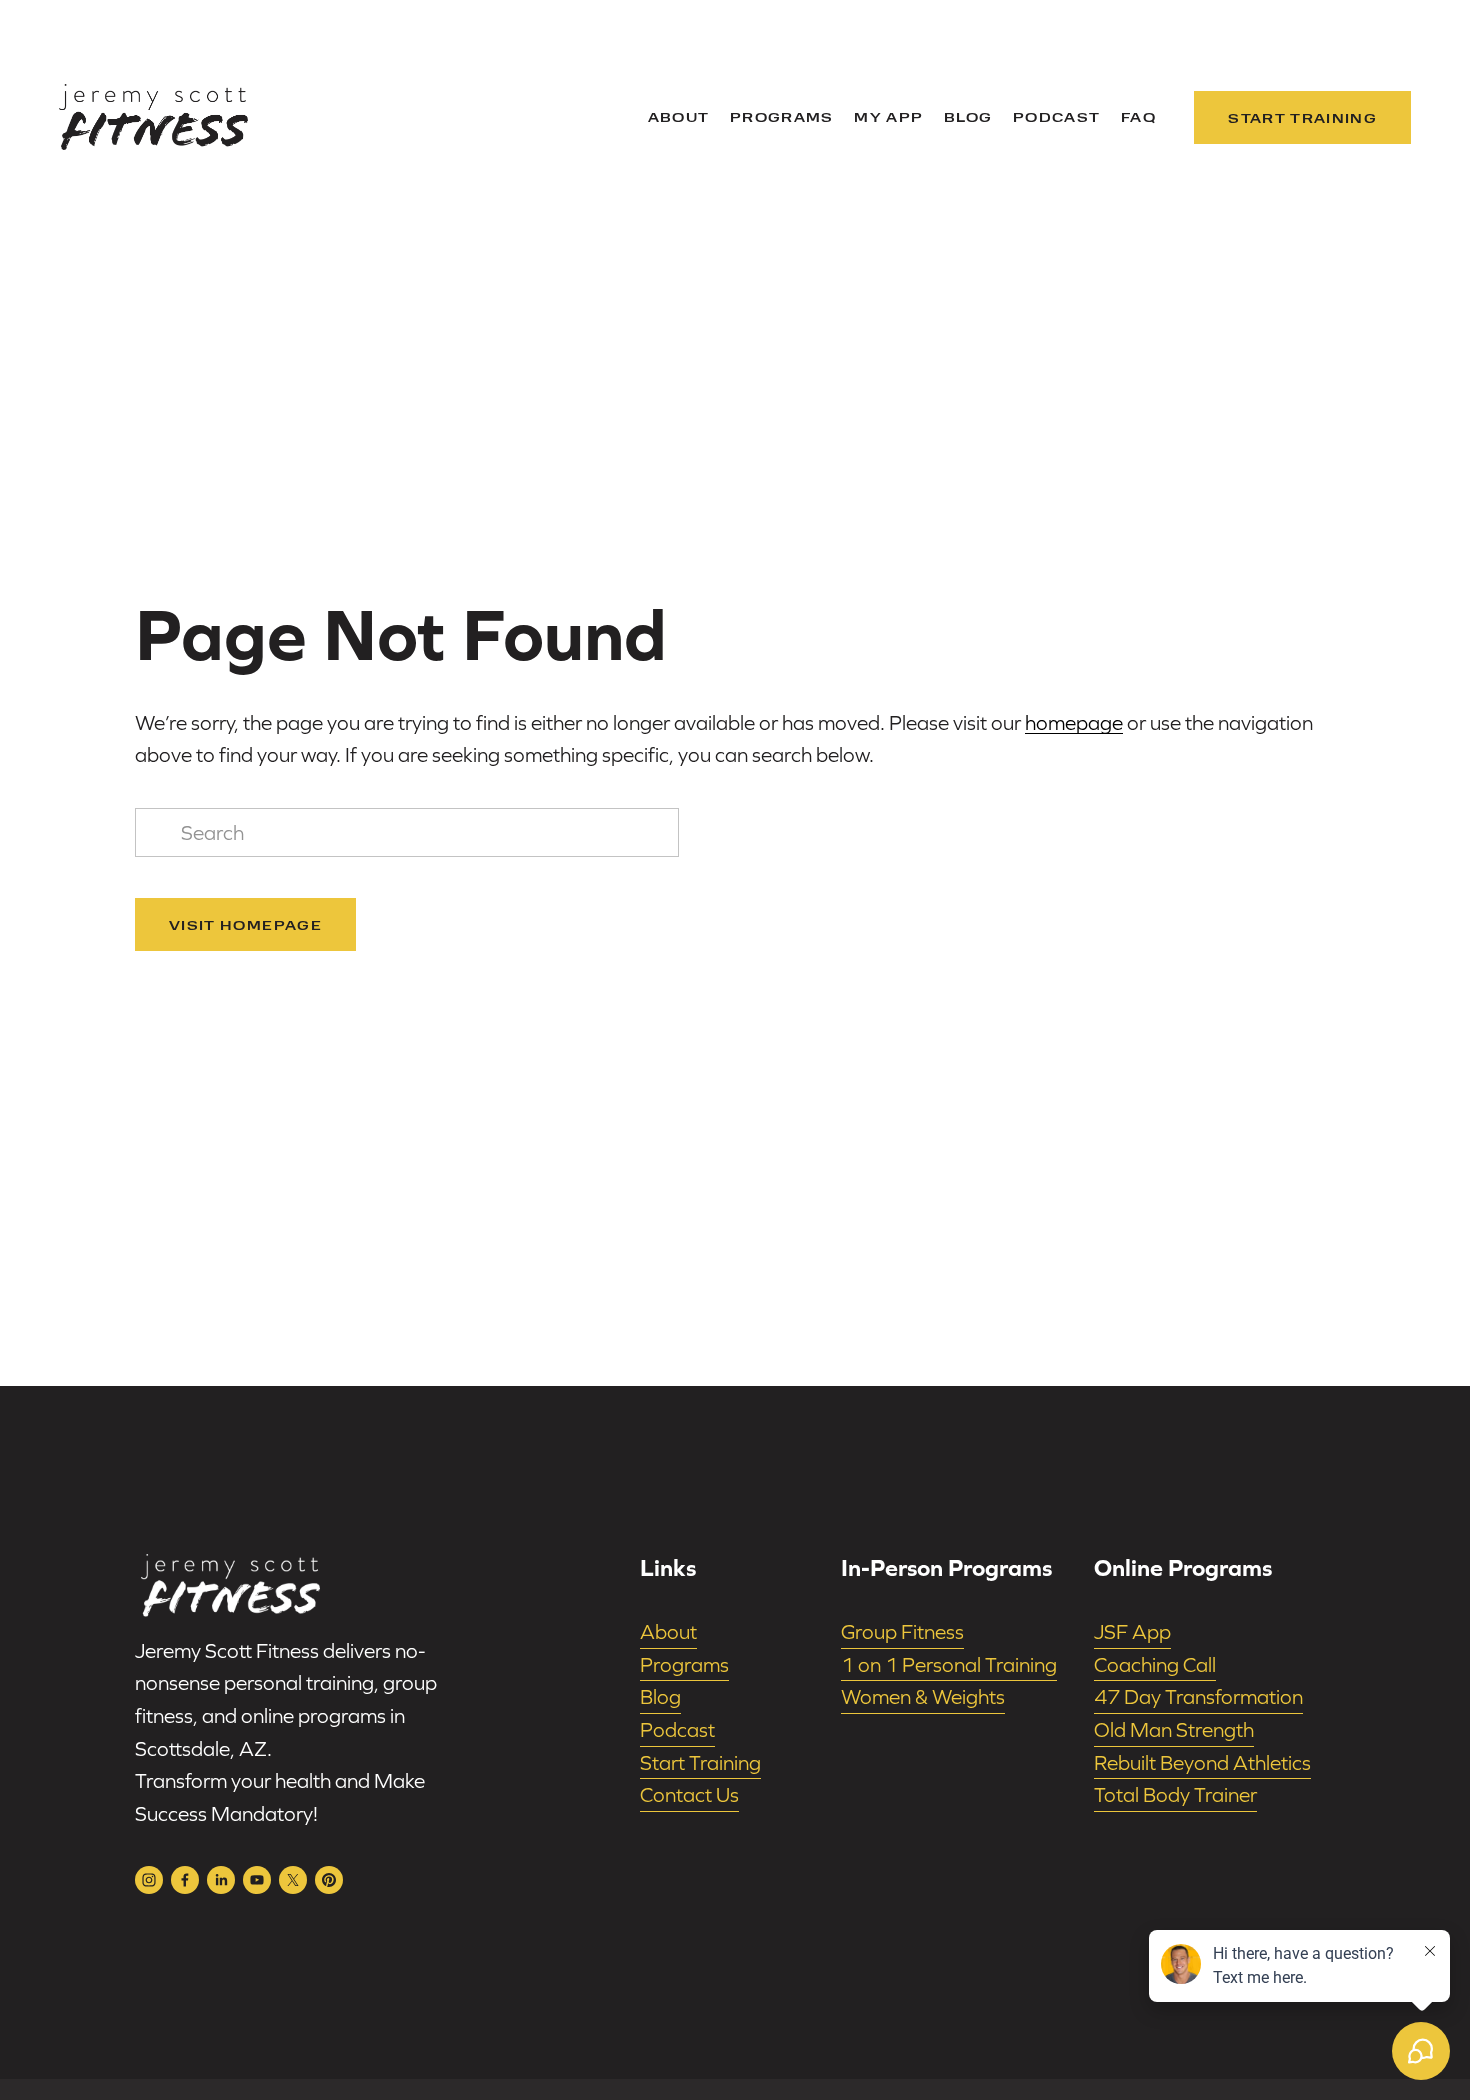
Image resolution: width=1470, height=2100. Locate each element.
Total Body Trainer (1175, 1794)
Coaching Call (1155, 1664)
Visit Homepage (245, 924)
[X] (293, 1880)
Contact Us (689, 1794)
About (679, 116)
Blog (968, 116)
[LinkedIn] (221, 1880)
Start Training (1302, 117)
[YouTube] (257, 1880)
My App (888, 116)
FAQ (1138, 116)
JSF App (1132, 1631)
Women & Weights (923, 1696)
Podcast (1056, 116)
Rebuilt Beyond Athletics (1202, 1762)
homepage (1074, 722)
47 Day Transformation (1198, 1696)
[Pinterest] (329, 1880)
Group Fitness (902, 1631)
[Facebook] (185, 1880)
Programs (782, 116)
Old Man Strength (1174, 1729)
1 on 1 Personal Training (949, 1664)
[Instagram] (149, 1880)
